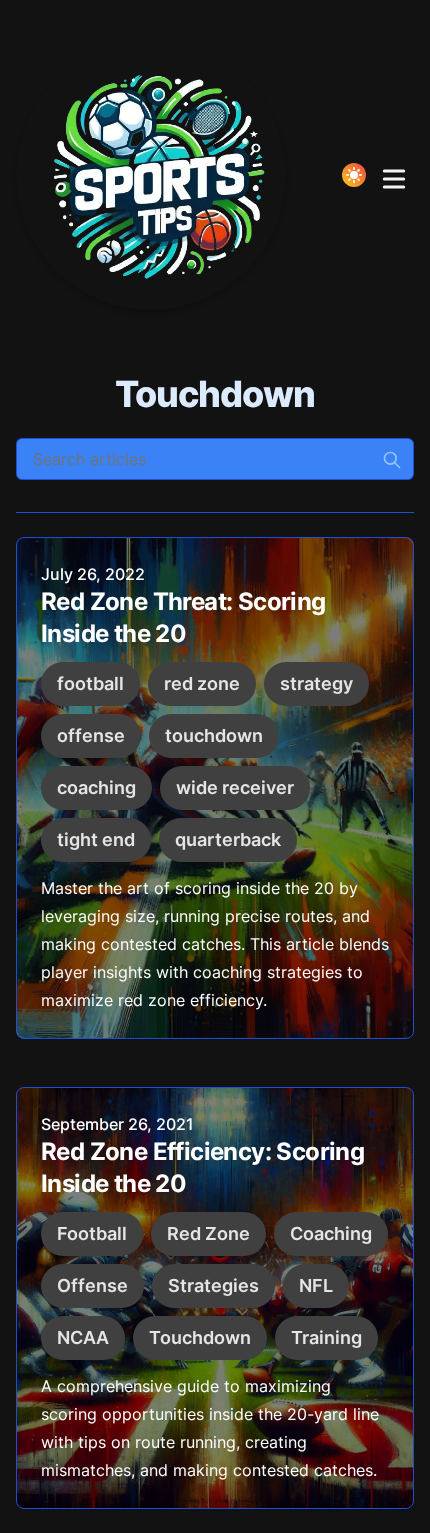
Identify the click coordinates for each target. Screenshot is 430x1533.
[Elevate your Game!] (157, 175)
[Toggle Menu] (394, 175)
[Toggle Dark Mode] (354, 175)
